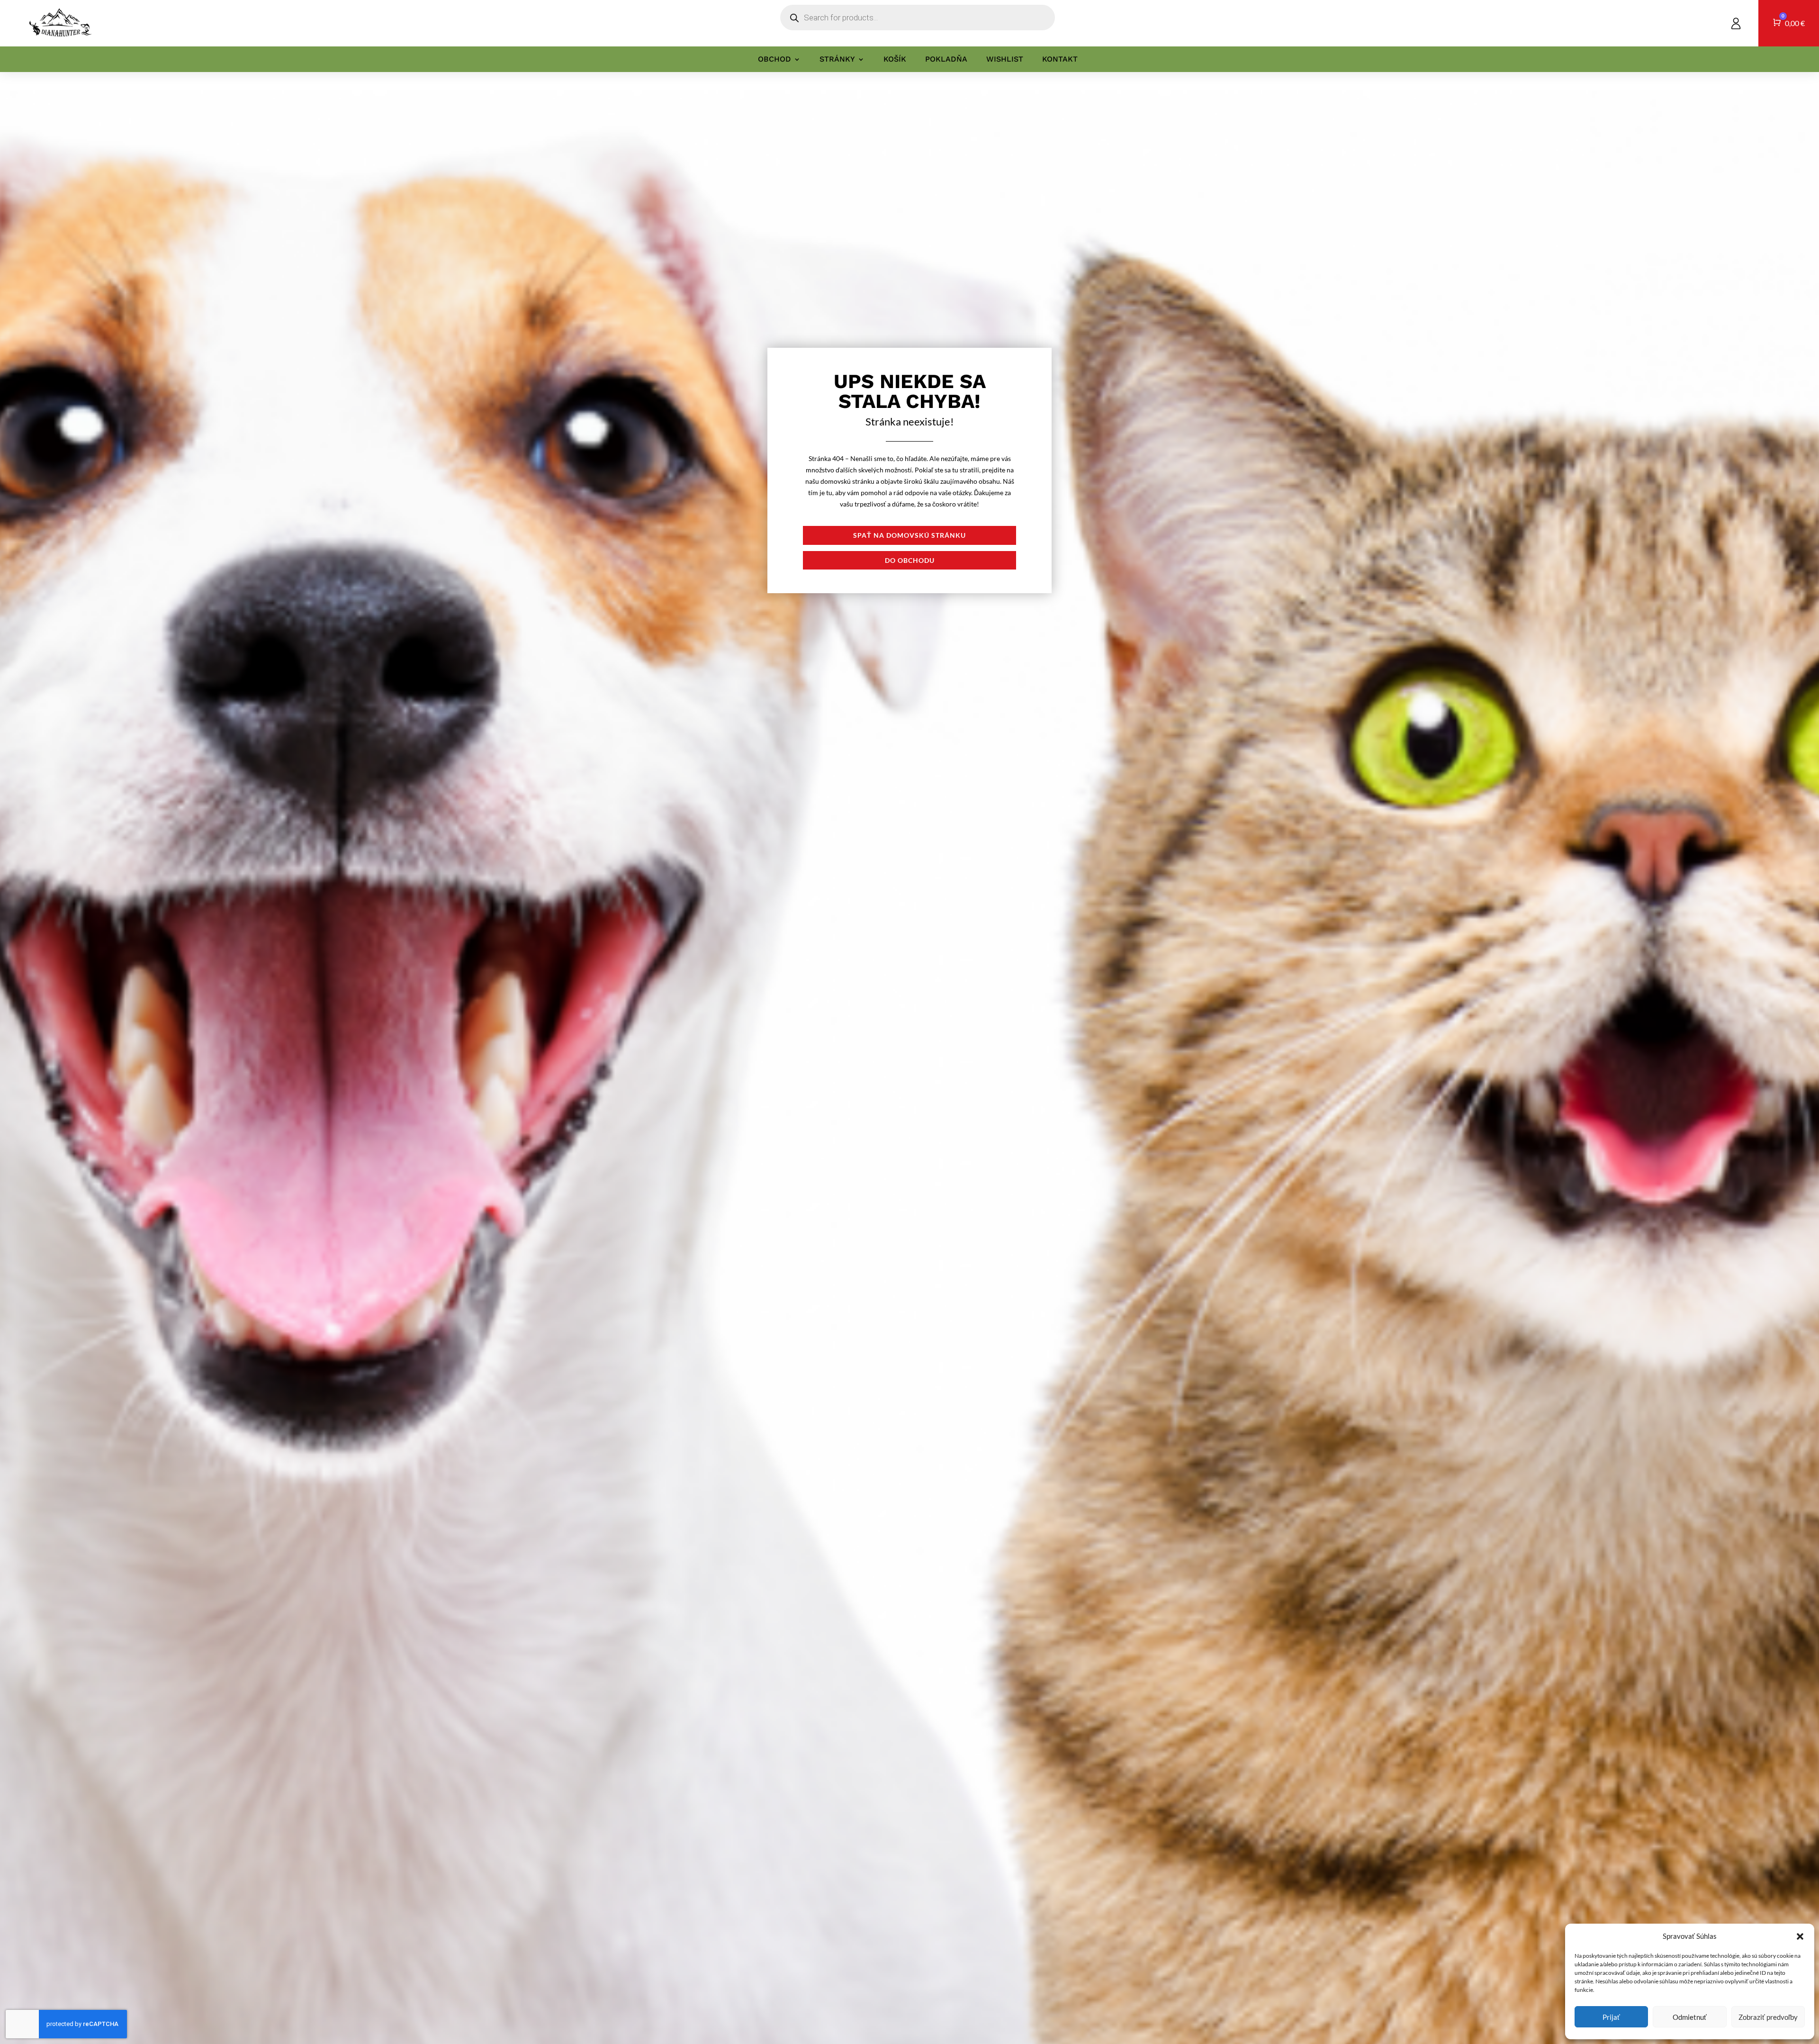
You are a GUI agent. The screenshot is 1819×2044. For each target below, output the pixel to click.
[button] (1800, 1936)
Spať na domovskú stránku (909, 535)
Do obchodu (910, 560)
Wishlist (1005, 59)
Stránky (837, 59)
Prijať (1611, 2017)
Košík (895, 59)
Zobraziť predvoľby (1768, 2017)
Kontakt (1060, 59)
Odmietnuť (1690, 2017)
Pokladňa (946, 59)
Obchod (774, 59)
